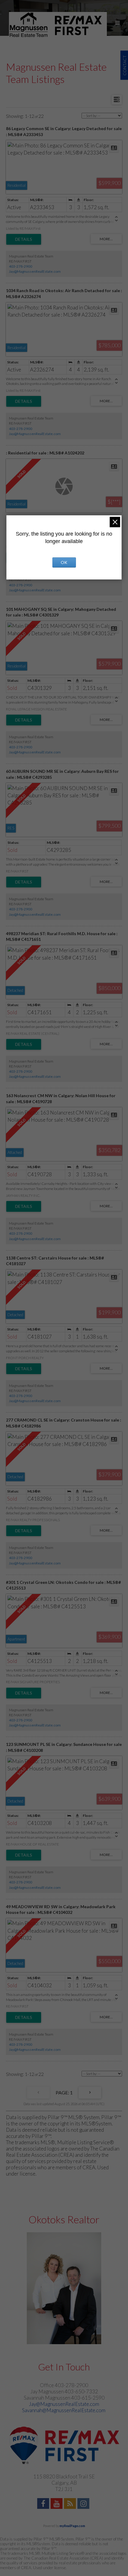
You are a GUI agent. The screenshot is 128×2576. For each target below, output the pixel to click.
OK (64, 562)
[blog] (71, 2504)
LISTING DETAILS (24, 239)
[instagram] (84, 2504)
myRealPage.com (72, 2526)
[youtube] (57, 2504)
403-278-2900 (21, 266)
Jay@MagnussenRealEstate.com (35, 271)
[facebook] (44, 2504)
